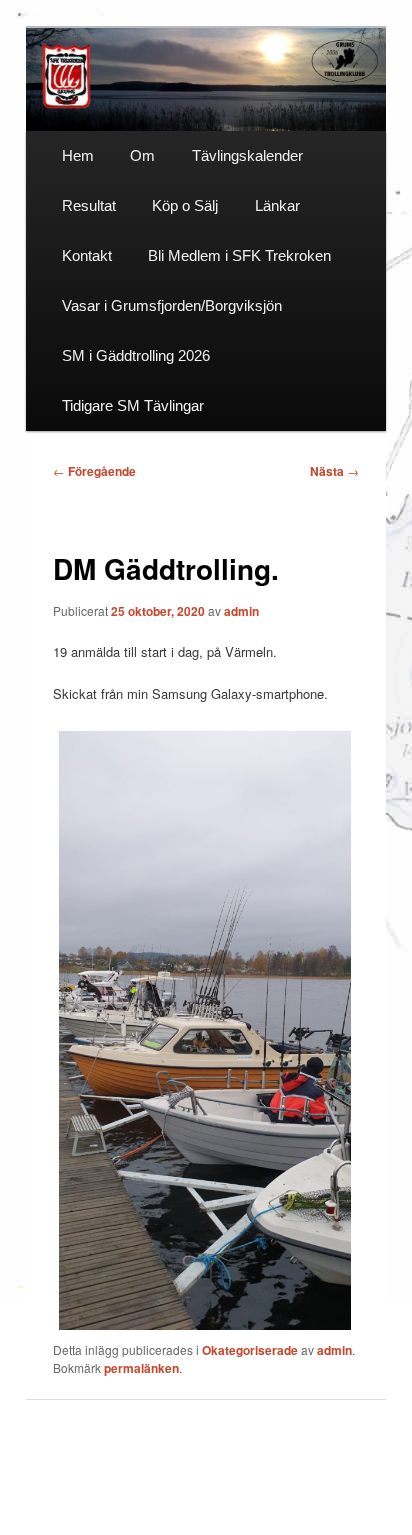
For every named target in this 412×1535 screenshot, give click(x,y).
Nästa (334, 471)
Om (142, 155)
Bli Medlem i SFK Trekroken (239, 255)
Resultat (89, 205)
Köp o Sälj (185, 205)
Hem (78, 155)
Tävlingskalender (247, 155)
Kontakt (87, 255)
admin (241, 611)
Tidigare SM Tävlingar (133, 405)
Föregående (94, 471)
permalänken (141, 1368)
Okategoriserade (250, 1350)
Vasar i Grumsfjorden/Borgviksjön (172, 305)
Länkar (277, 205)
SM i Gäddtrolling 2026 (136, 355)
